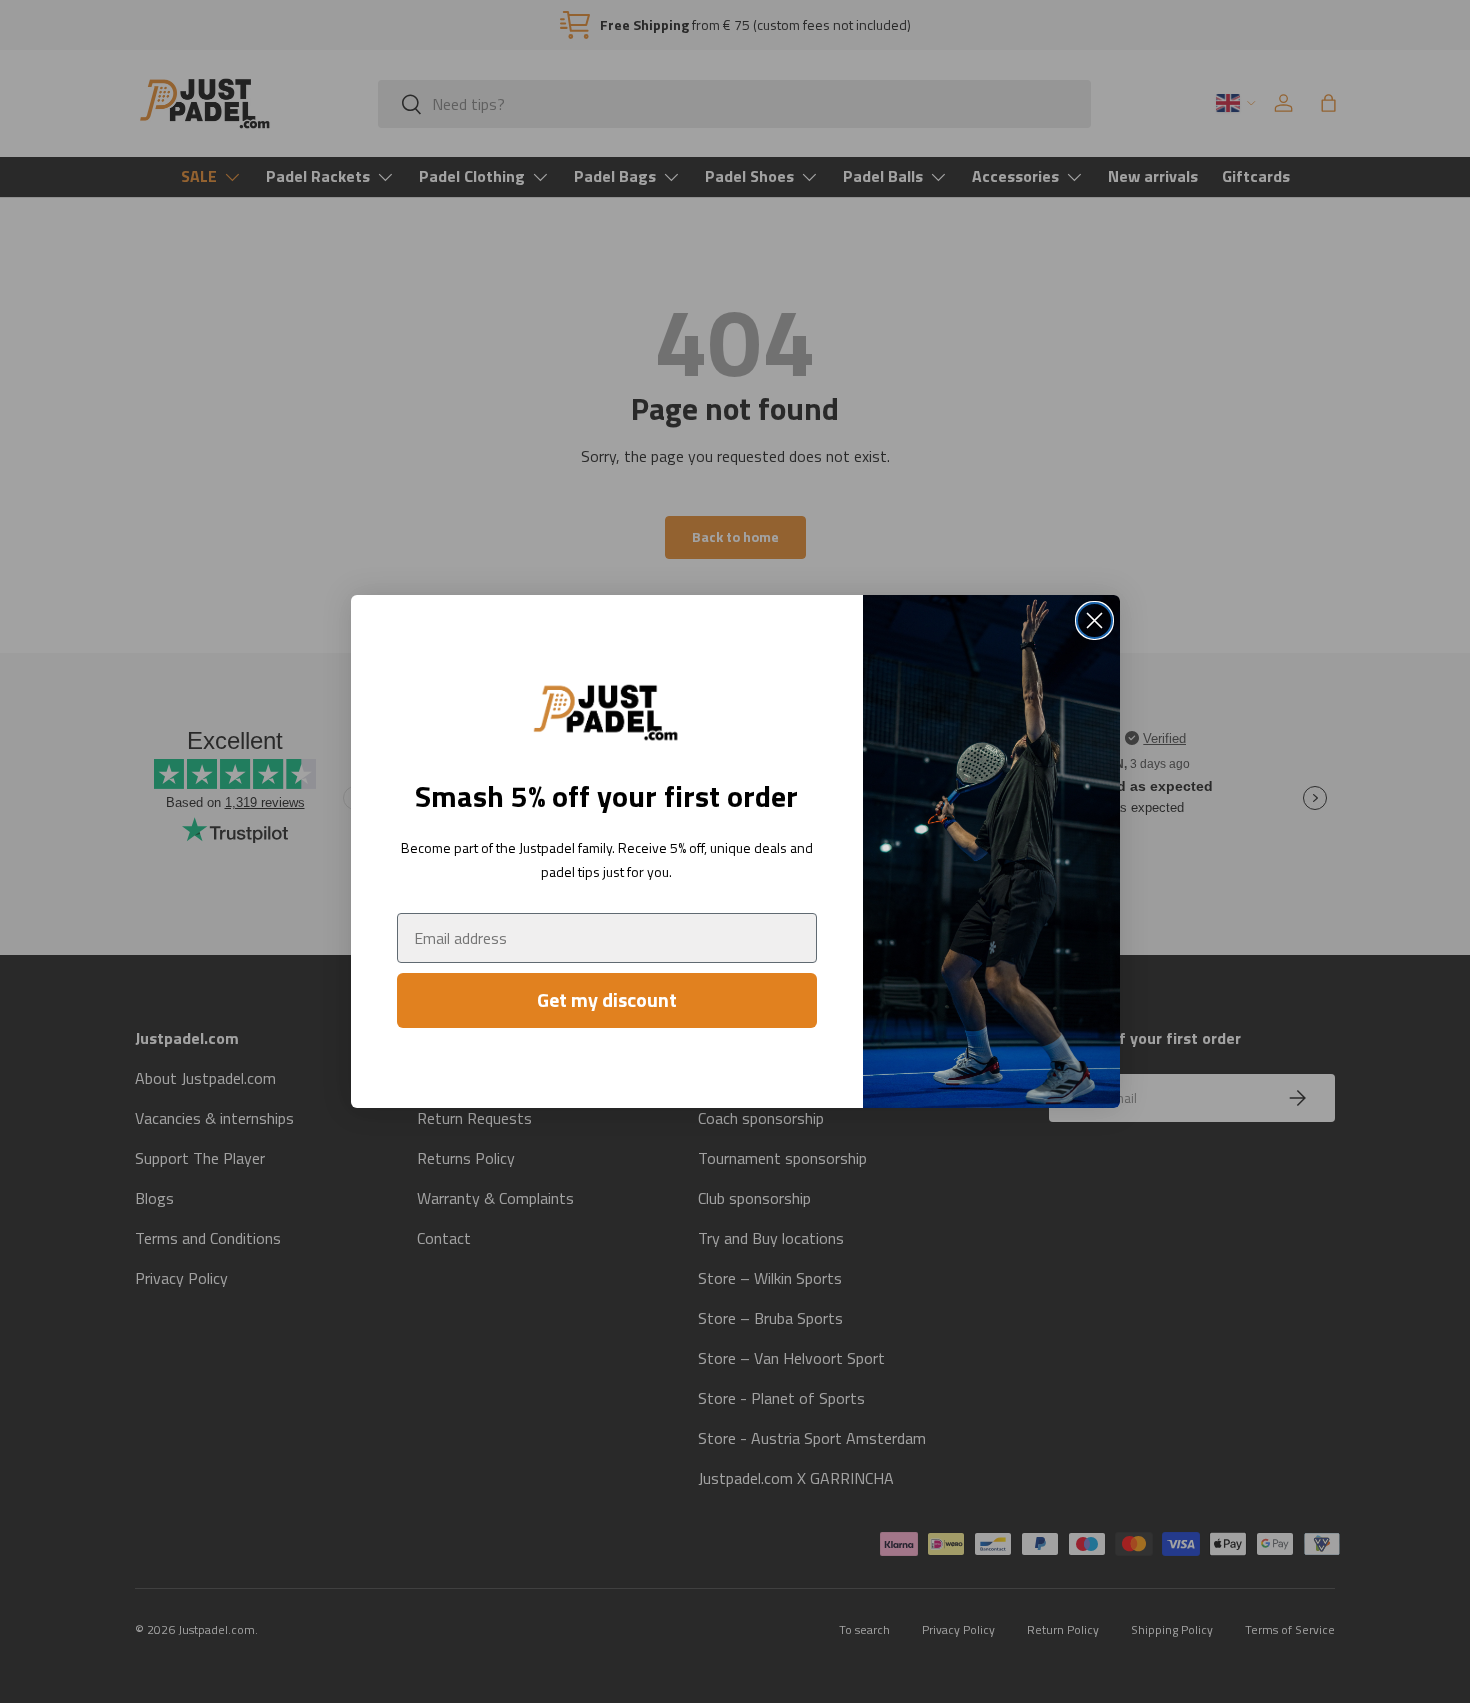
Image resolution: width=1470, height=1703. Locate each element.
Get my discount (607, 999)
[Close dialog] (1094, 620)
